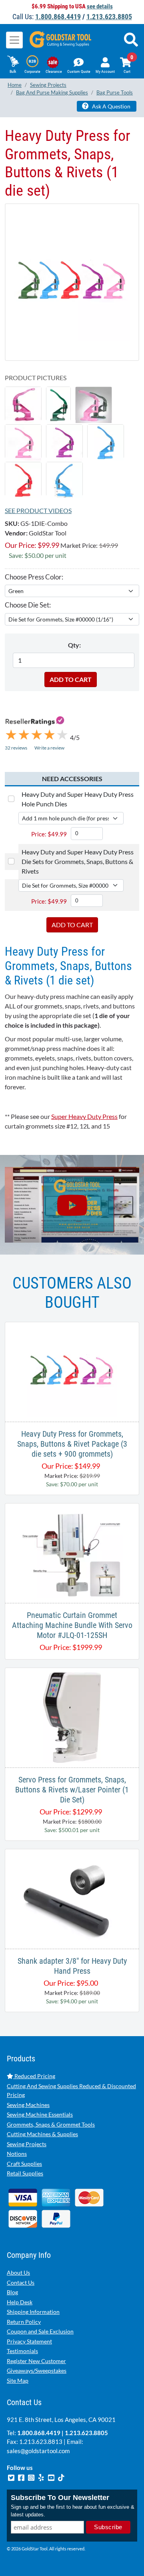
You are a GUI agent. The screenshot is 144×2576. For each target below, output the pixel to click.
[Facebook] (22, 2477)
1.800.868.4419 (58, 17)
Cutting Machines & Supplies (42, 2134)
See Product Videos (38, 510)
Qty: (74, 645)
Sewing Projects (27, 2144)
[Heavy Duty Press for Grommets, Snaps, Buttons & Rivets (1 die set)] (72, 282)
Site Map (18, 2381)
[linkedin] (42, 2477)
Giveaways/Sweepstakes (37, 2371)
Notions (17, 2154)
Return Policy (24, 2322)
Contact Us (21, 2282)
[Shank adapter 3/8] (72, 1898)
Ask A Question (111, 106)
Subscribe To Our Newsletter (60, 2498)
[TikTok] (61, 2477)
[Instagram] (32, 2477)
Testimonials (22, 2351)
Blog (12, 2292)
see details (100, 6)
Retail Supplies (25, 2173)
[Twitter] (12, 2477)
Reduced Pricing (34, 2076)
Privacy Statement (29, 2341)
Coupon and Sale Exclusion (40, 2331)
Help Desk (20, 2302)
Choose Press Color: (34, 577)
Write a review (49, 748)
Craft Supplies (24, 2164)
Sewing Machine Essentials (40, 2114)
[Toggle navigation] (14, 40)
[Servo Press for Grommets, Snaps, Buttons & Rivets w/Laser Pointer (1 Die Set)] (72, 1717)
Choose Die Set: (28, 605)
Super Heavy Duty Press (84, 1116)
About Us (18, 2272)
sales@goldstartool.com (38, 2451)
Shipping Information (33, 2312)
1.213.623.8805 (109, 17)
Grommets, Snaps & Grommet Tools (51, 2124)
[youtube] (52, 2477)
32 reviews (16, 748)
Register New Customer (36, 2361)
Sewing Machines (28, 2105)
